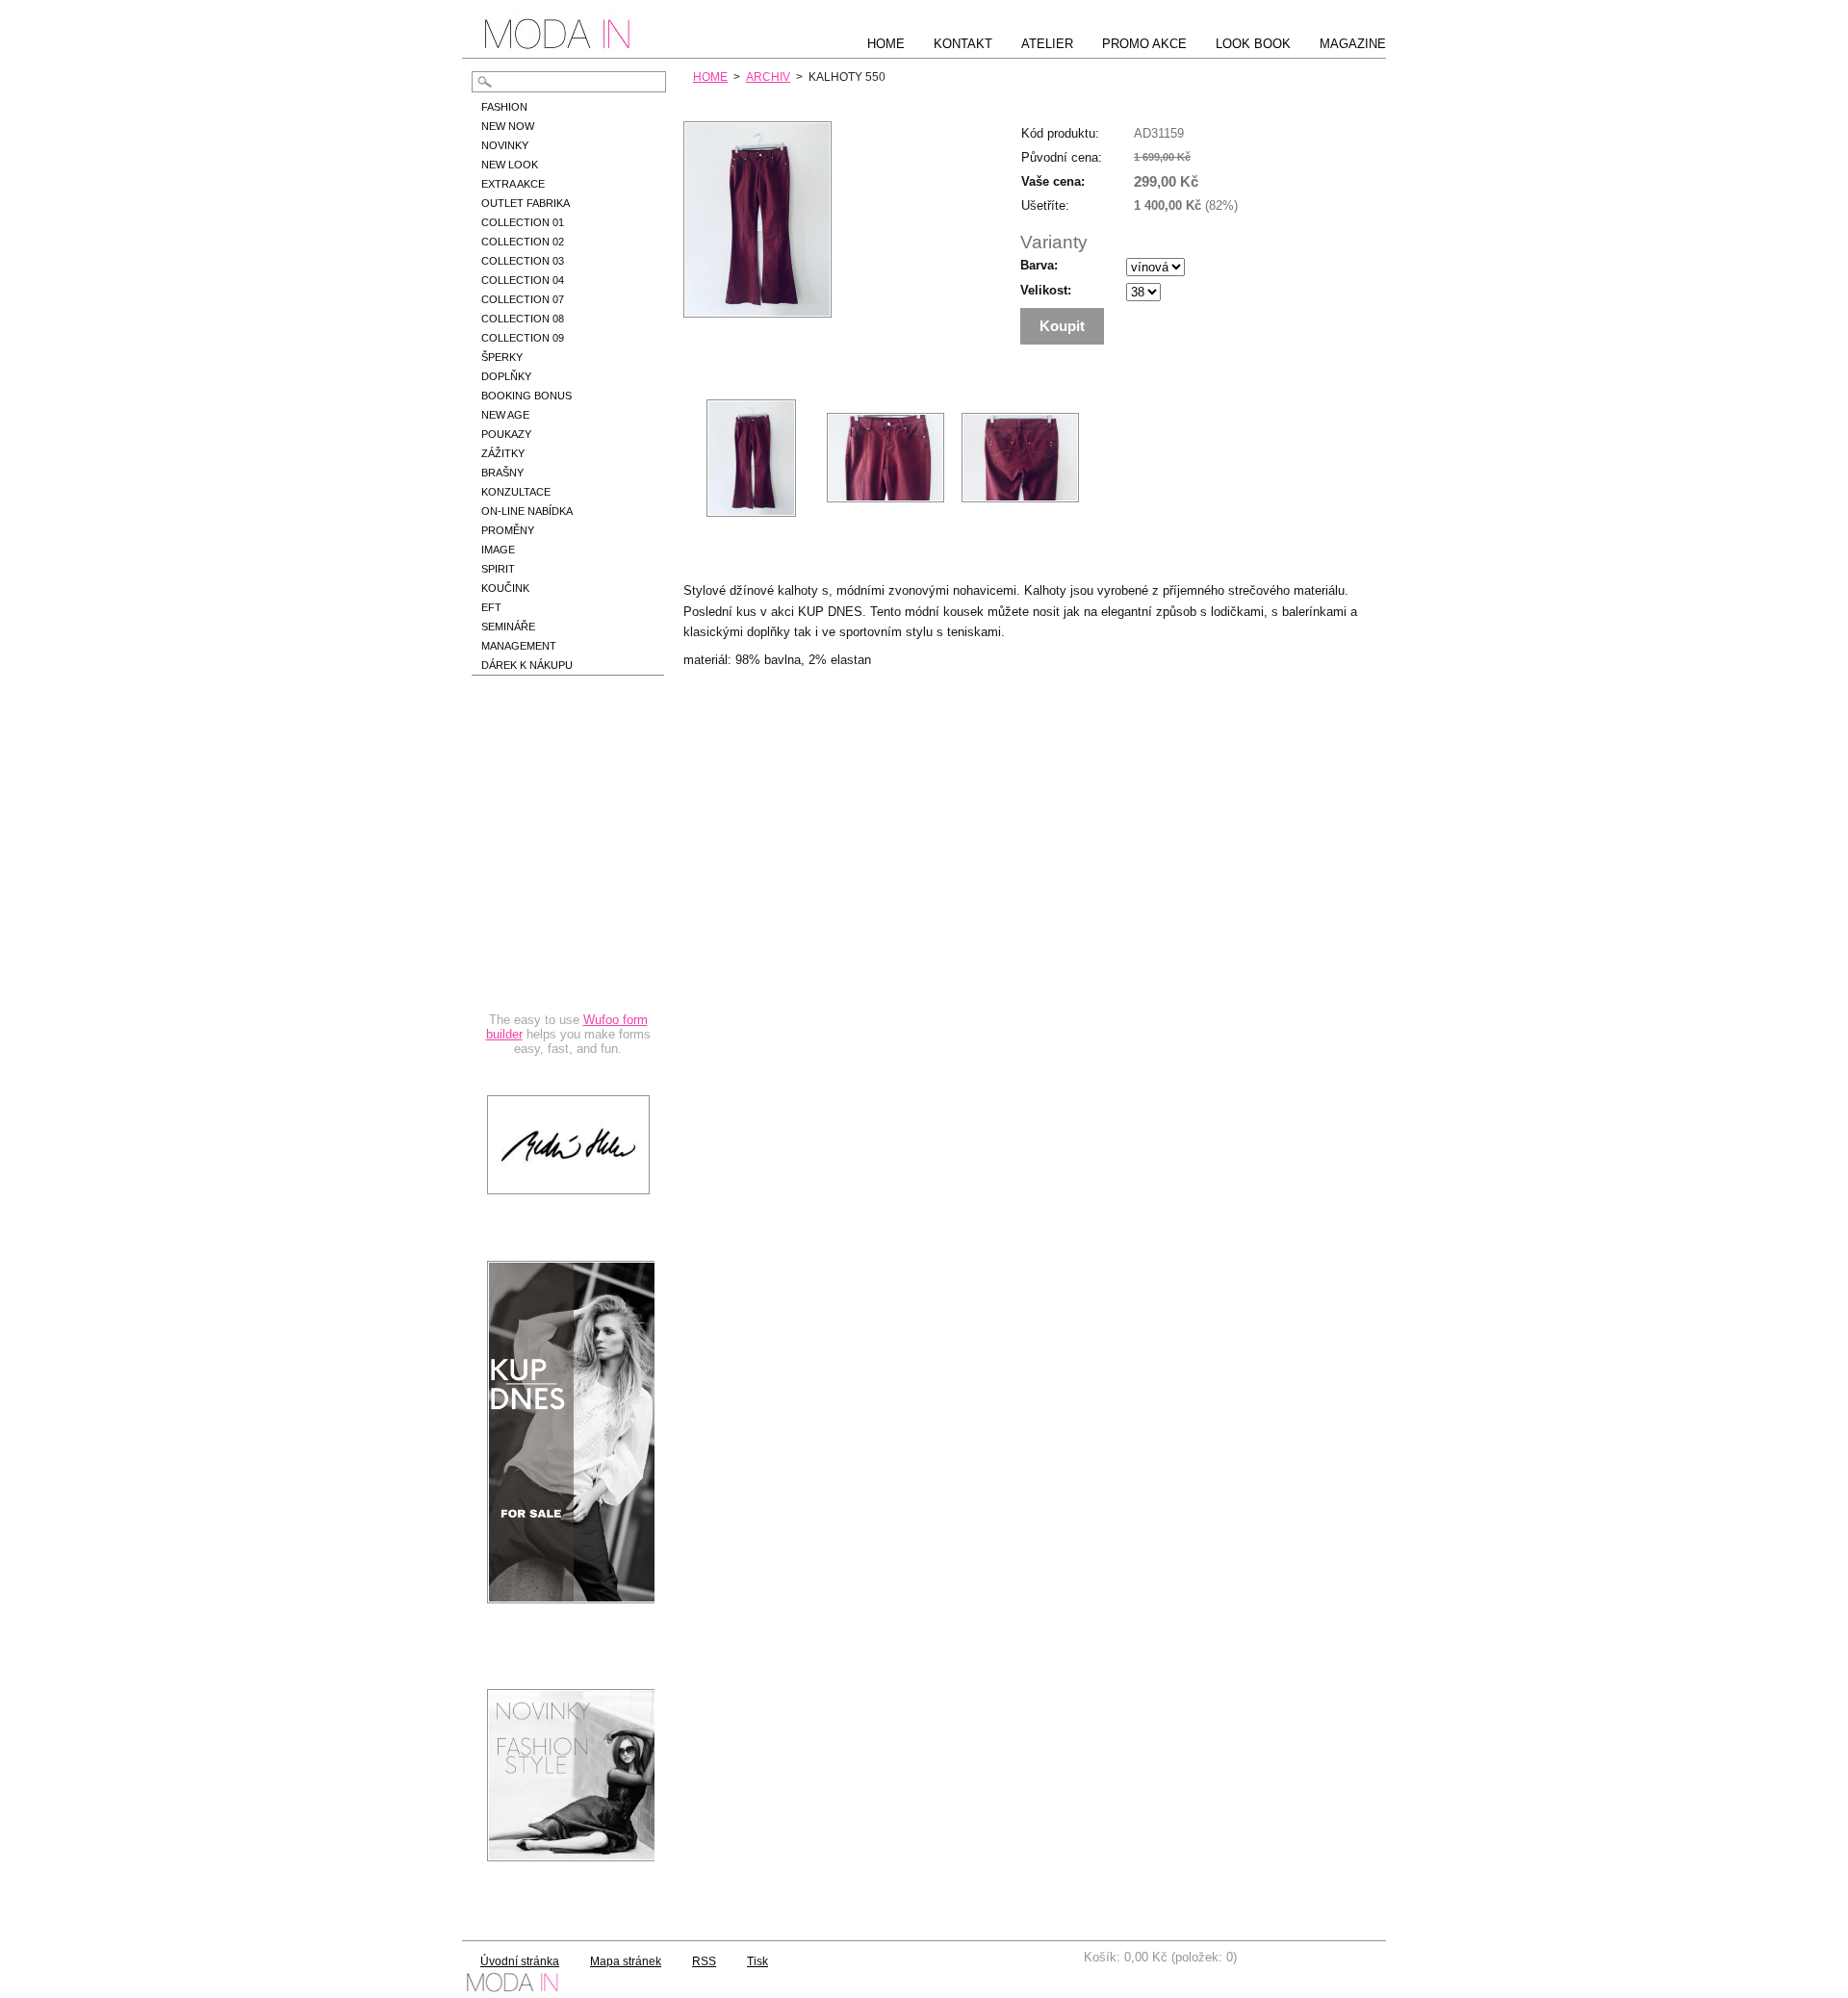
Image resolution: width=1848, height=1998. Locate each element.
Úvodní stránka (520, 1961)
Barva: (1039, 265)
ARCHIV (768, 77)
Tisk (757, 1961)
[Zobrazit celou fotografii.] (751, 458)
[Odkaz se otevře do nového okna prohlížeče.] (757, 313)
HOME (710, 77)
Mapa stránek (626, 1961)
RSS (704, 1961)
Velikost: (1046, 290)
